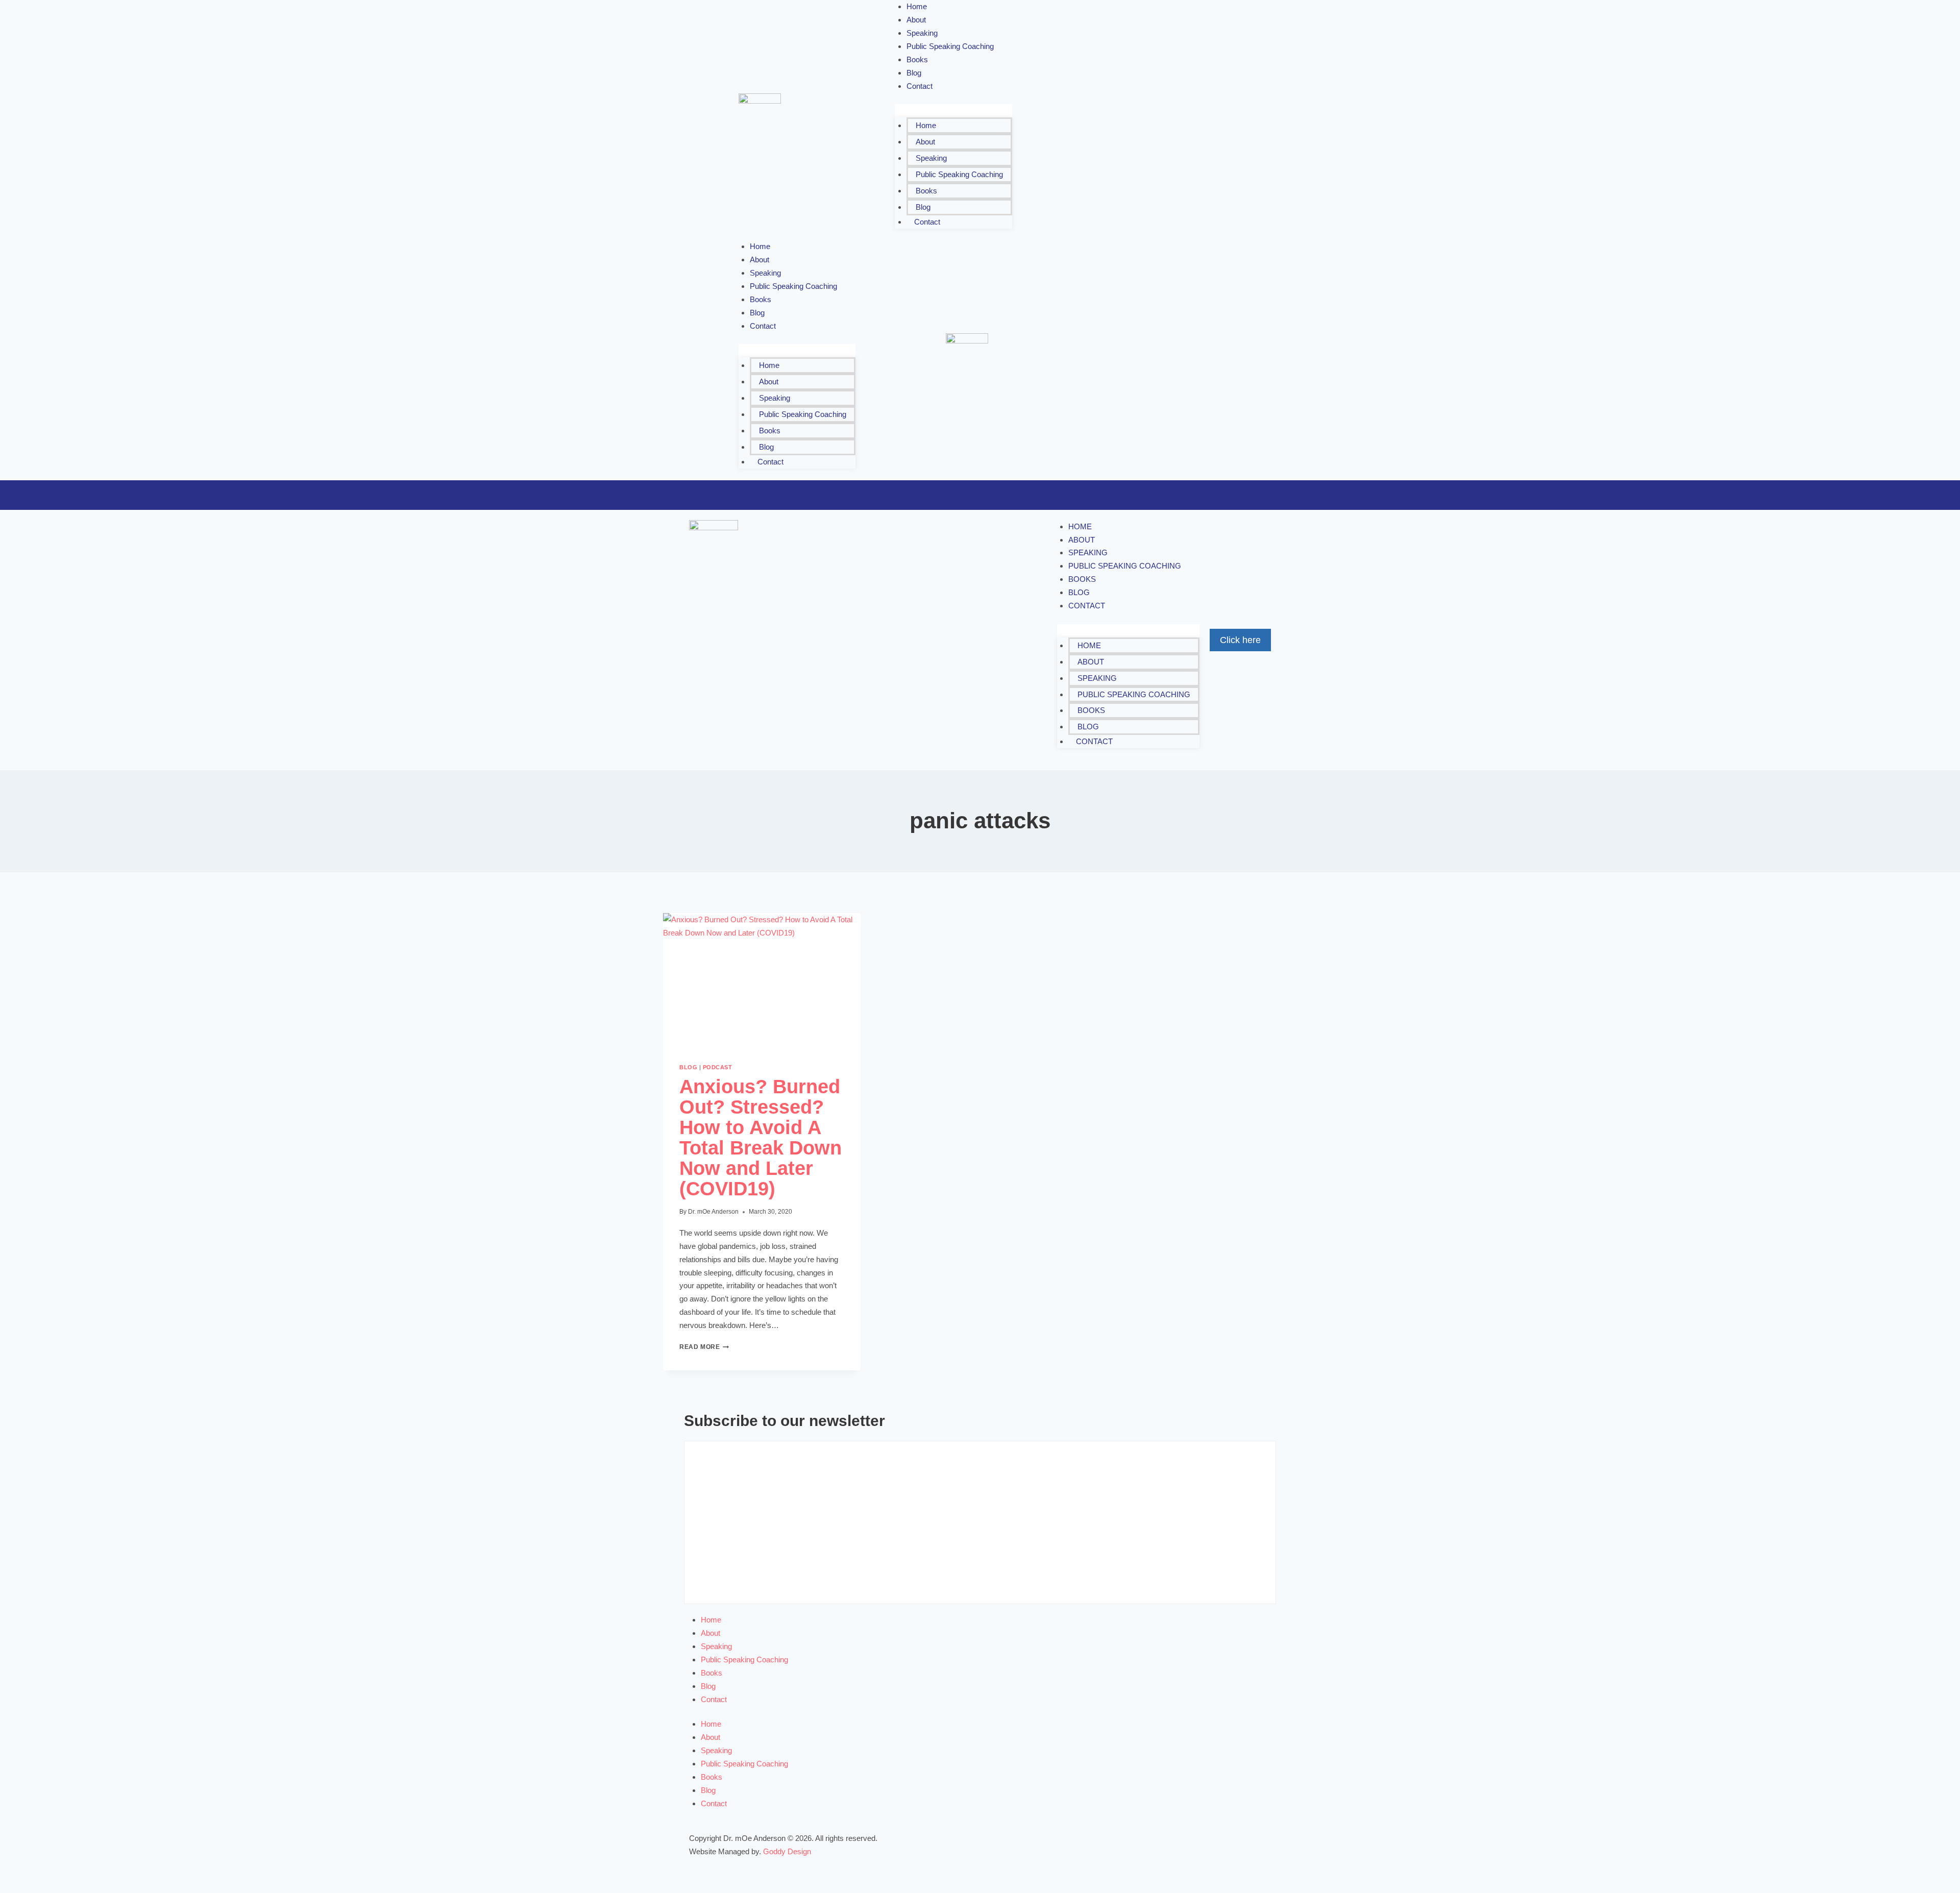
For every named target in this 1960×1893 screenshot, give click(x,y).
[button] (953, 111)
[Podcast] (1162, 133)
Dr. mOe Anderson (713, 1212)
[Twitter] (1147, 103)
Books (926, 191)
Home (926, 125)
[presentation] (762, 979)
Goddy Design (787, 1851)
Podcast (718, 1067)
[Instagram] (1177, 103)
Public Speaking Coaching (950, 46)
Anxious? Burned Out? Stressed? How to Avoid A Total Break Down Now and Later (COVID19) (761, 1138)
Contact (920, 86)
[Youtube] (1132, 133)
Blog (923, 207)
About (925, 142)
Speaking (931, 158)
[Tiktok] (1192, 133)
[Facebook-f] (1117, 103)
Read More (704, 1347)
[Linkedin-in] (1207, 103)
